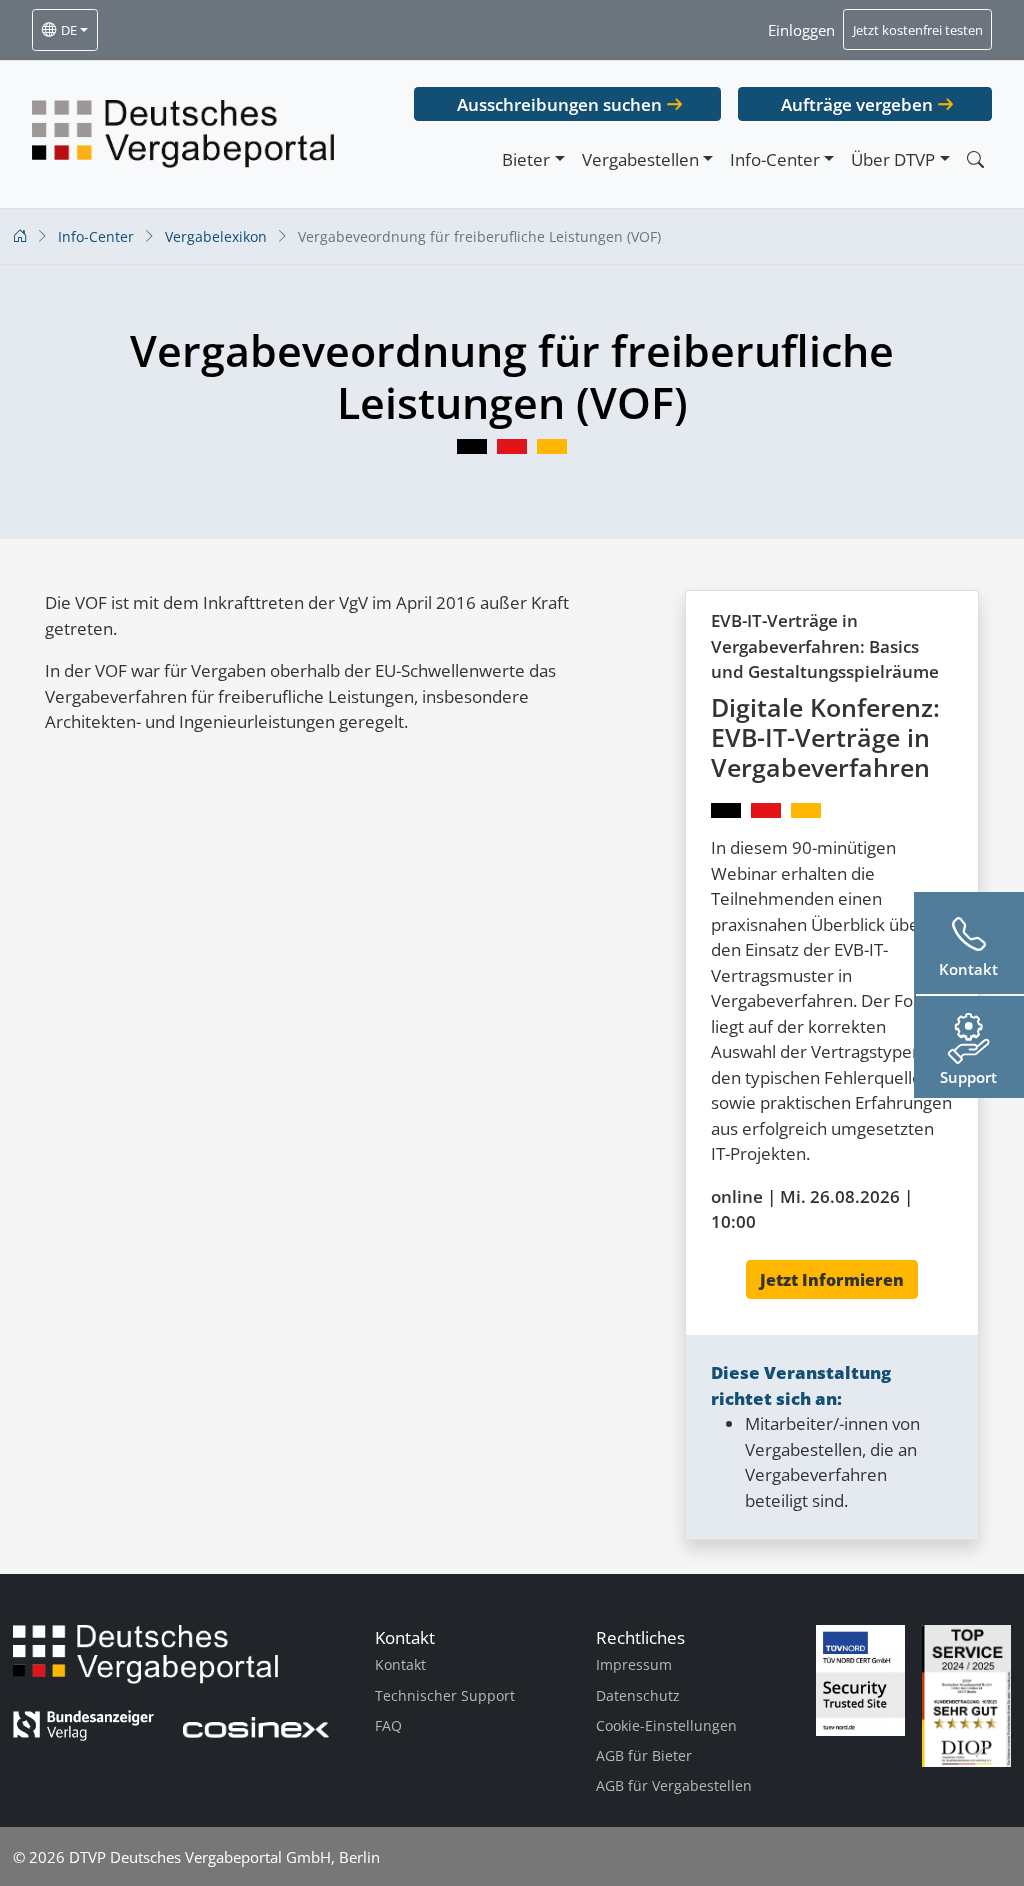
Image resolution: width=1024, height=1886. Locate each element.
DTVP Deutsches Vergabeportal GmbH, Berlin (224, 1857)
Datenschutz (638, 1695)
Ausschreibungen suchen (559, 104)
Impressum (634, 1664)
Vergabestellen (640, 159)
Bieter (526, 159)
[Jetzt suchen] (975, 159)
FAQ (388, 1725)
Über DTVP (893, 159)
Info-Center (775, 159)
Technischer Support (445, 1695)
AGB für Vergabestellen (674, 1785)
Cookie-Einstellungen (666, 1725)
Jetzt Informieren (832, 1280)
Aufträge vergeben (857, 104)
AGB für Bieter (644, 1755)
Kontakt (400, 1664)
